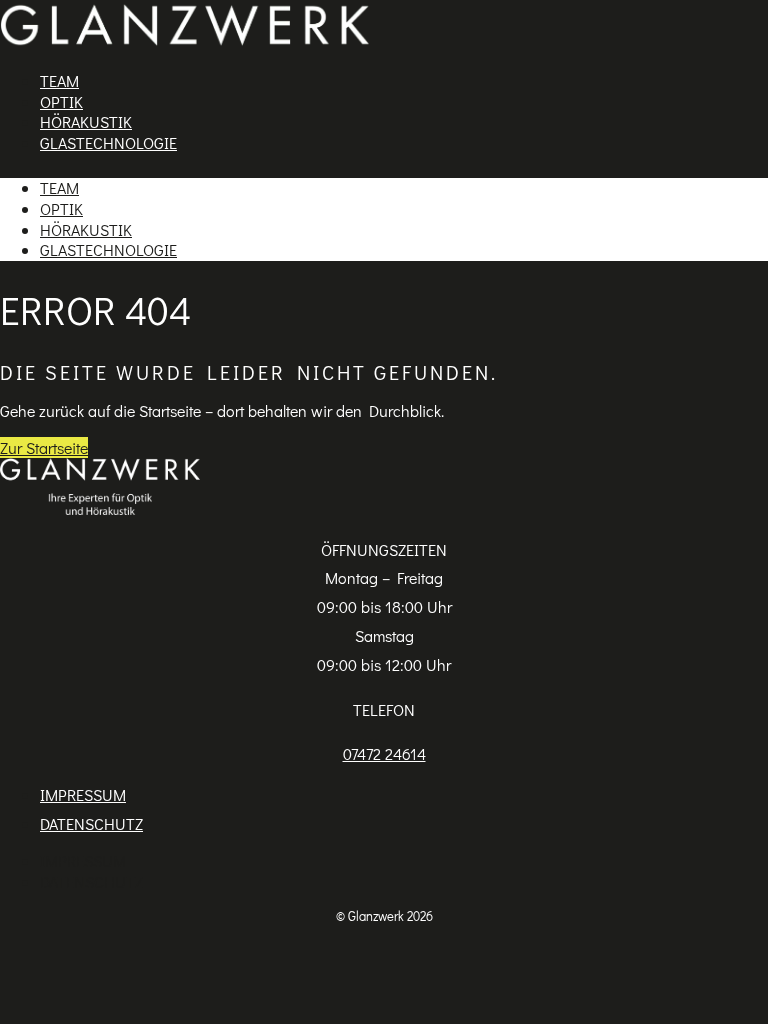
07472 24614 (384, 753)
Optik (61, 101)
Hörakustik (86, 121)
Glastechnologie (108, 142)
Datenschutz (91, 823)
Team (59, 80)
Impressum (83, 794)
